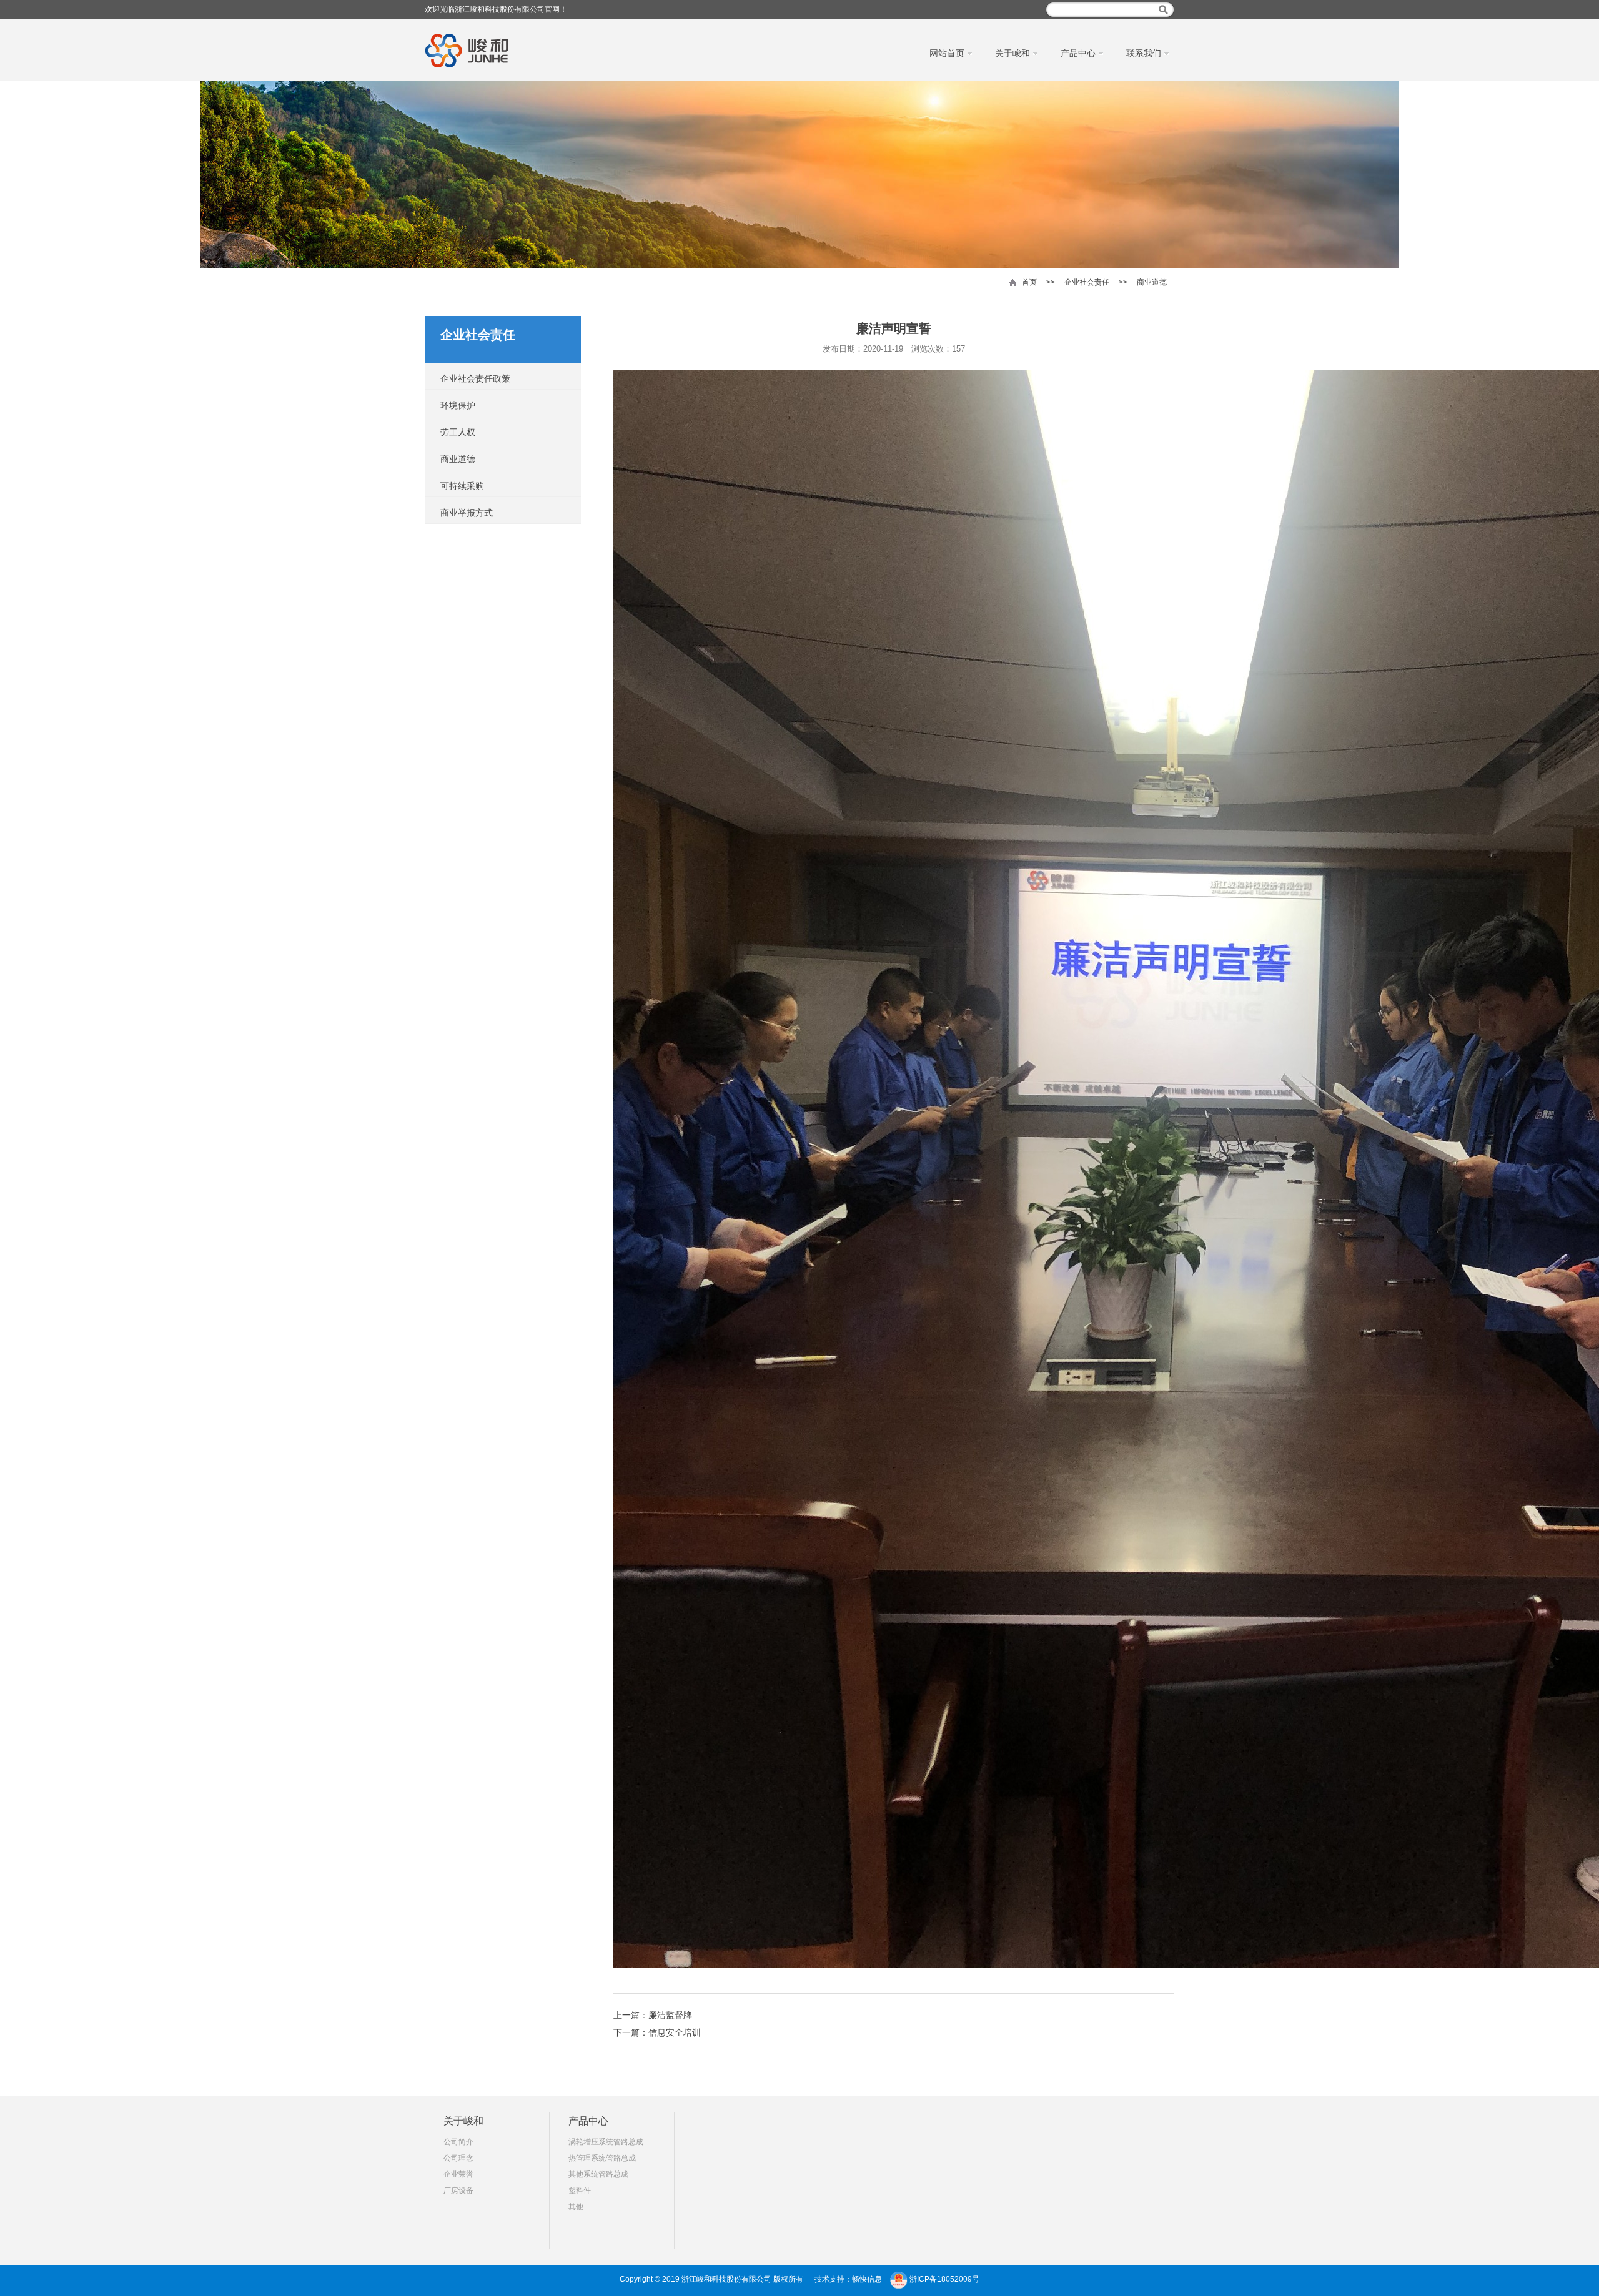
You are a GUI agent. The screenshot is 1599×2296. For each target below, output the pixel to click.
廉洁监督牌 (670, 2015)
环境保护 (458, 405)
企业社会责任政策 (475, 378)
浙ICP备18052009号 (944, 2279)
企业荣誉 (458, 2174)
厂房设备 (458, 2190)
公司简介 (458, 2142)
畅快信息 (867, 2279)
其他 (576, 2207)
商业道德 (1152, 282)
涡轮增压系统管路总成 (606, 2142)
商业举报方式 (467, 513)
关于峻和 (463, 2121)
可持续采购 (462, 486)
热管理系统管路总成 (602, 2158)
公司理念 (458, 2158)
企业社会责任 (1087, 282)
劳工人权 (458, 432)
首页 (1029, 282)
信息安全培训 (675, 2032)
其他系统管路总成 (598, 2174)
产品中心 (588, 2121)
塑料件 (580, 2190)
